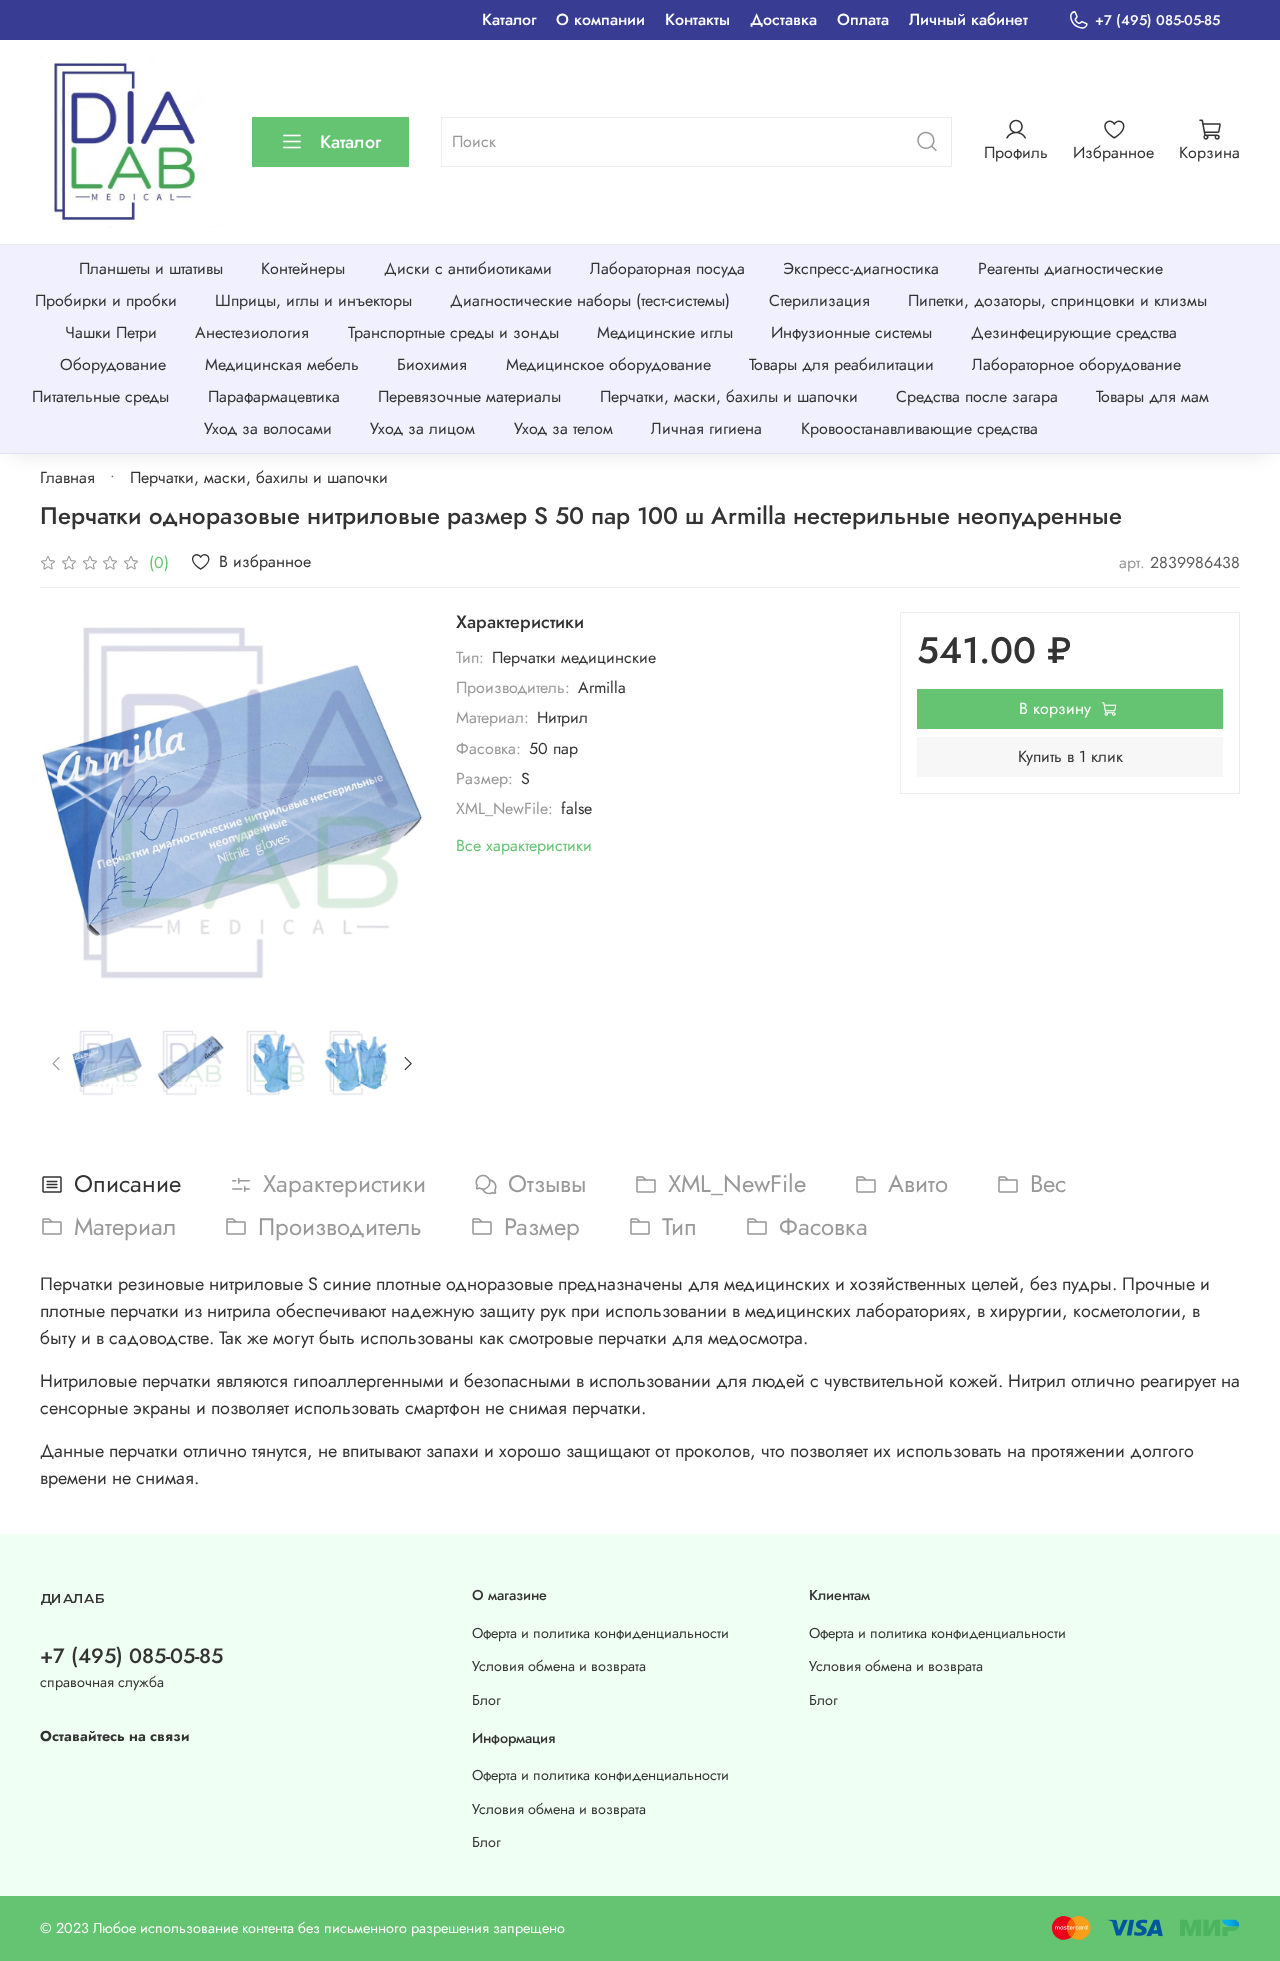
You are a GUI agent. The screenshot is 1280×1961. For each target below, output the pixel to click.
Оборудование (113, 364)
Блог (486, 1700)
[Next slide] (392, 804)
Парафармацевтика (274, 396)
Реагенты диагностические (1070, 268)
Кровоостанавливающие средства (919, 428)
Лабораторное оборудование (1076, 364)
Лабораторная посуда (667, 268)
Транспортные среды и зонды (453, 332)
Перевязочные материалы (469, 396)
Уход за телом (563, 428)
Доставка (783, 19)
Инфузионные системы (851, 332)
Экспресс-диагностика (861, 268)
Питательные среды (100, 396)
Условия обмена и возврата (559, 1666)
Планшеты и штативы (151, 268)
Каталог (509, 19)
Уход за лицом (422, 428)
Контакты (697, 19)
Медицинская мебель (282, 364)
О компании (600, 19)
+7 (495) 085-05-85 (1157, 20)
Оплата (863, 19)
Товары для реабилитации (841, 364)
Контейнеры (303, 268)
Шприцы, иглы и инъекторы (313, 300)
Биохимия (432, 364)
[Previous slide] (72, 804)
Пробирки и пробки (106, 300)
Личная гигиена (706, 428)
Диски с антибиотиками (468, 268)
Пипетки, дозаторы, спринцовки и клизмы (1057, 300)
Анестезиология (252, 332)
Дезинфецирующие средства (1074, 332)
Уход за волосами (268, 428)
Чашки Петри (111, 332)
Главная (67, 477)
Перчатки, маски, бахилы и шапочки (729, 396)
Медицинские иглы (665, 332)
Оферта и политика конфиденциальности (600, 1633)
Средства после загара (977, 396)
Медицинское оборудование (608, 364)
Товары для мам (1152, 396)
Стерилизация (819, 300)
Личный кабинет (968, 19)
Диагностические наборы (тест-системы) (590, 300)
